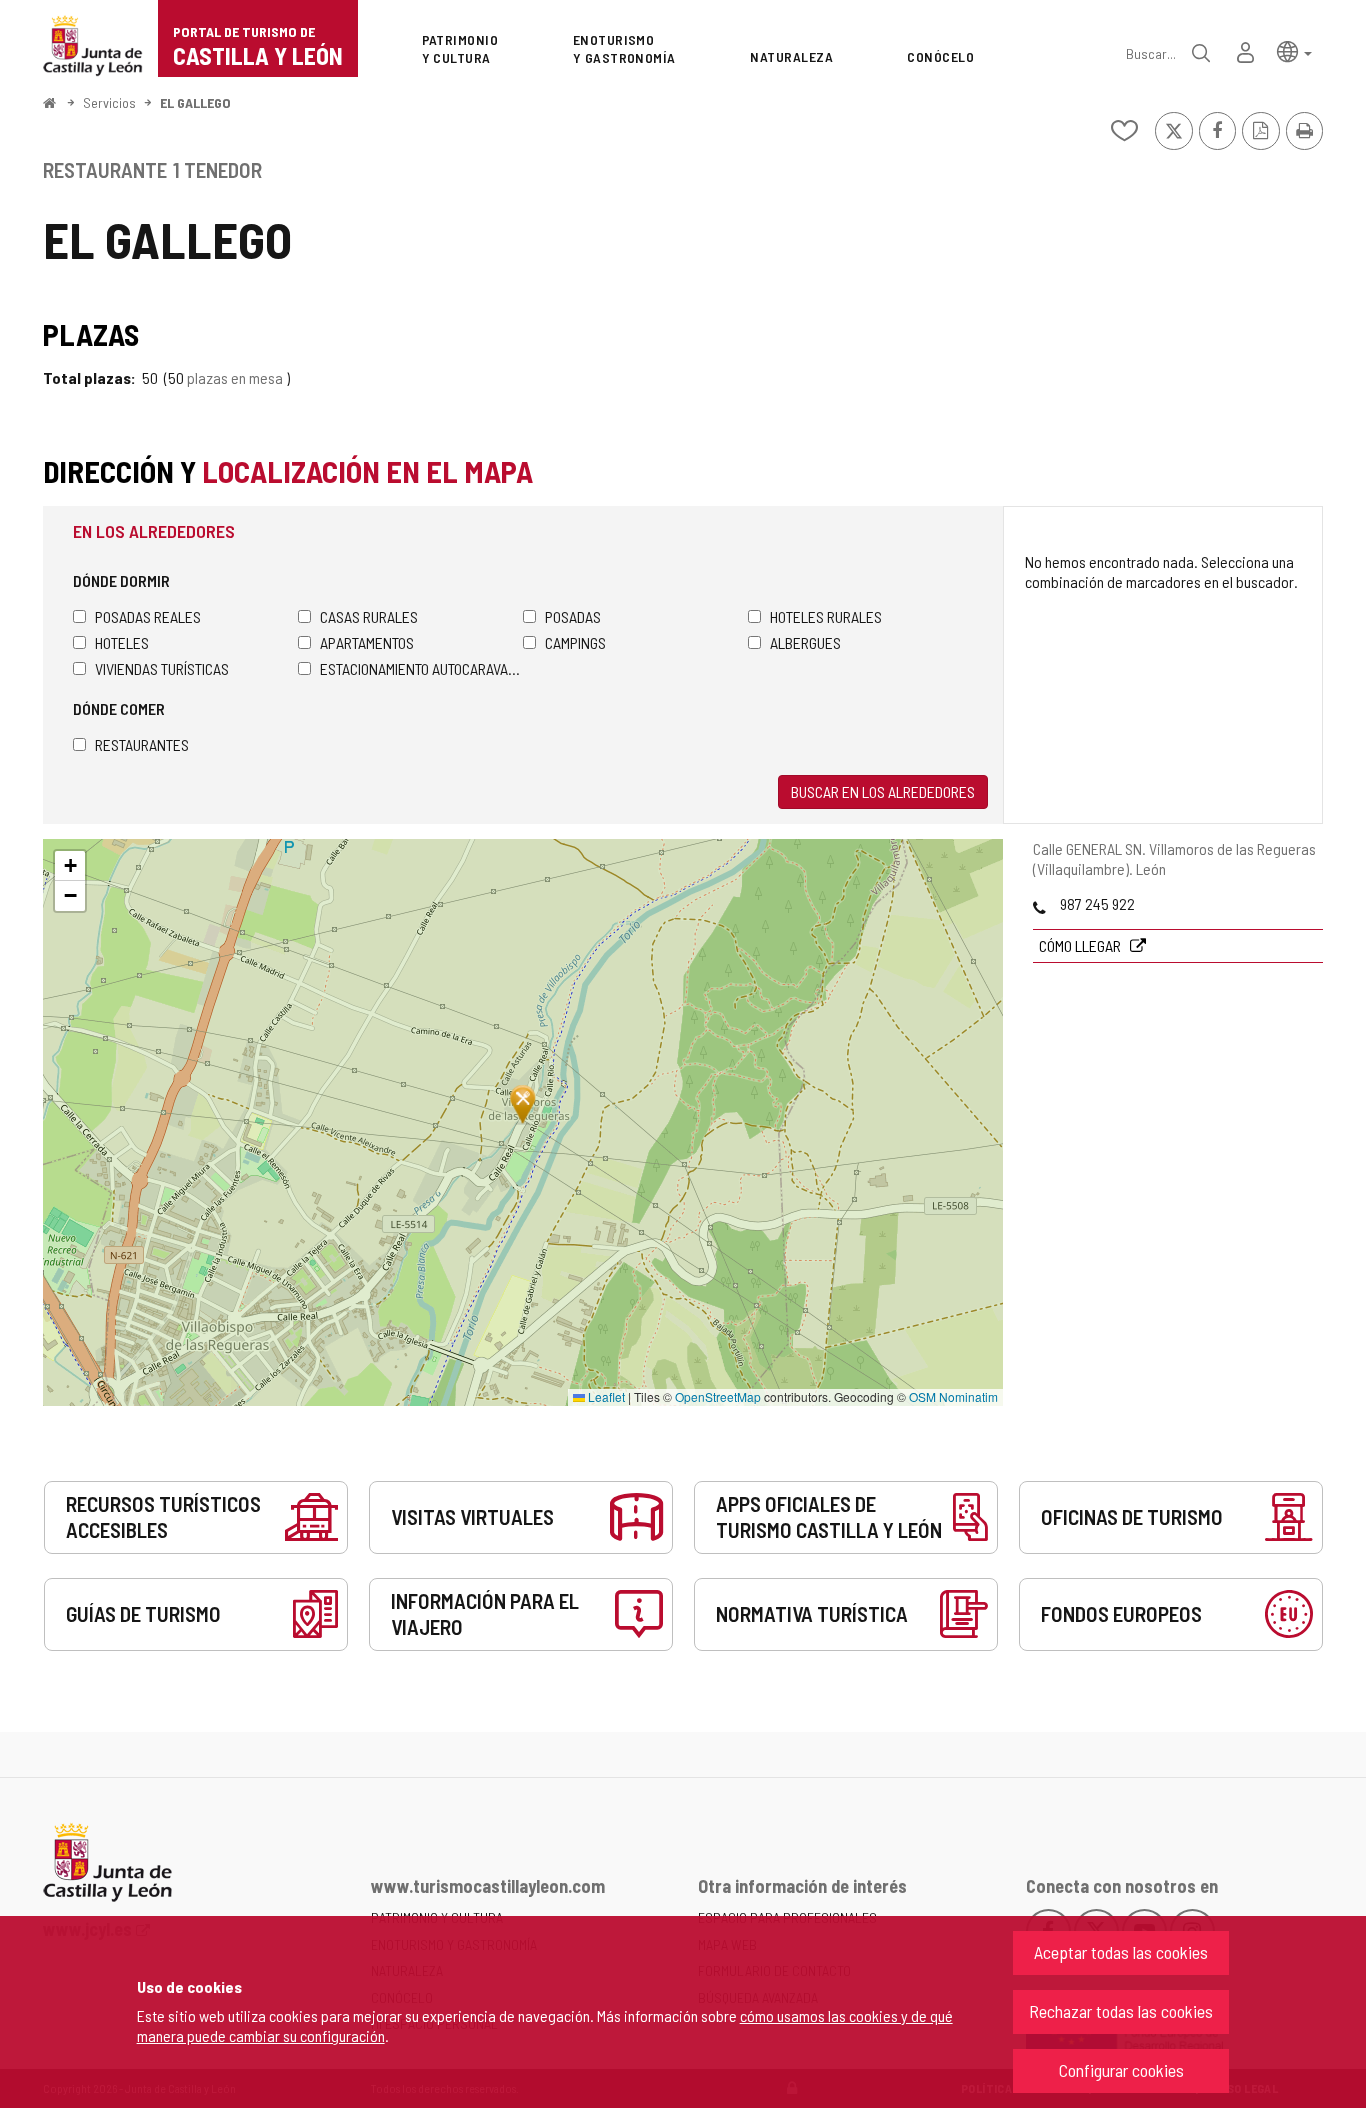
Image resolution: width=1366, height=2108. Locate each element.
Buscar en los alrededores (883, 791)
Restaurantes (142, 744)
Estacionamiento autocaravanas (421, 668)
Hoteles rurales (826, 616)
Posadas (573, 616)
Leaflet (605, 1396)
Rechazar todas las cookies (1121, 2011)
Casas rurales (369, 616)
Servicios (109, 102)
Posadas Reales (148, 616)
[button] (1294, 50)
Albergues (805, 642)
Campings (575, 642)
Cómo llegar (1081, 945)
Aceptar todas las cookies (1121, 1952)
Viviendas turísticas (162, 668)
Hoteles (122, 642)
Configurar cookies (1121, 2070)
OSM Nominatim (953, 1396)
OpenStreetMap (718, 1396)
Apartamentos (367, 642)
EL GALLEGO (195, 102)
